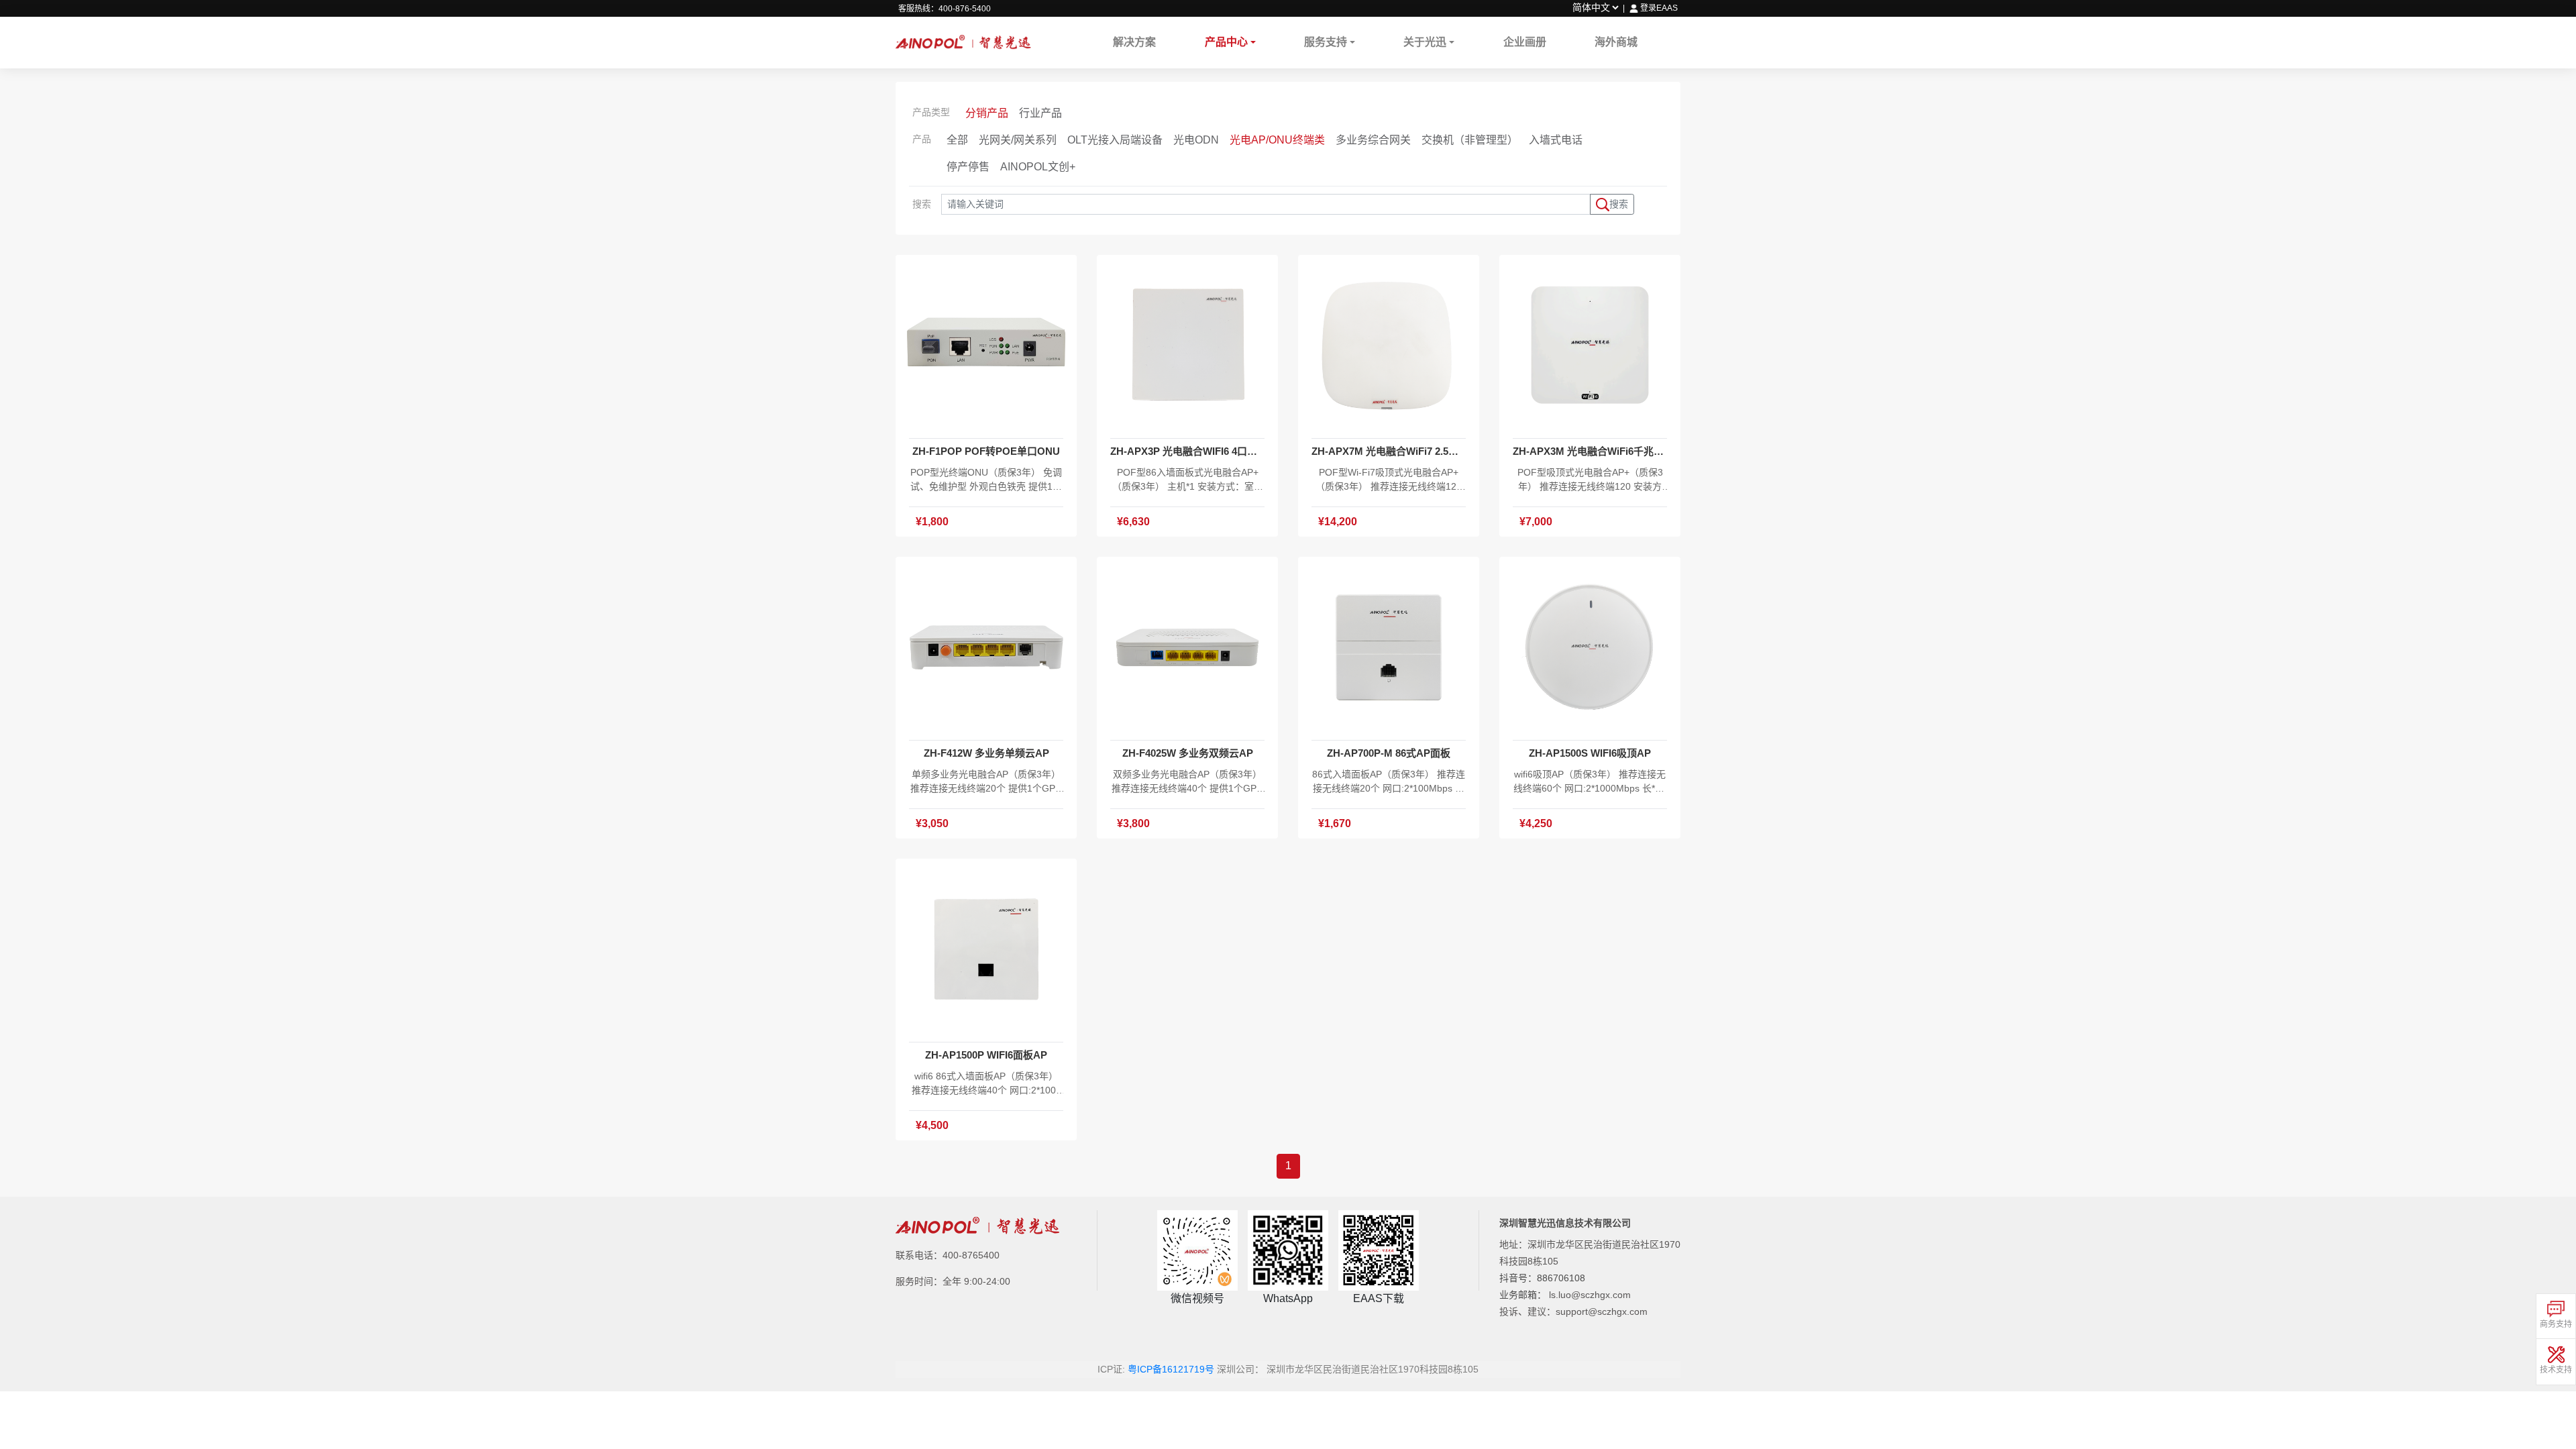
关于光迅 (1425, 42)
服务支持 (1326, 42)
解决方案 (1134, 42)
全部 (957, 140)
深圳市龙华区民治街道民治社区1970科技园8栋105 (1373, 1369)
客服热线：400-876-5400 (945, 9)
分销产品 (987, 113)
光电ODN (1196, 140)
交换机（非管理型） (1470, 140)
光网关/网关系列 (1018, 140)
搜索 (1619, 204)
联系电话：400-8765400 (948, 1255)
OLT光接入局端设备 (1115, 140)
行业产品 (1040, 113)
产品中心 (1226, 42)
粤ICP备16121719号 (1171, 1369)
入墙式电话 (1556, 140)
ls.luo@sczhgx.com (1590, 1295)
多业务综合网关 (1373, 140)
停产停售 (968, 167)
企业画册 (1525, 42)
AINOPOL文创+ (1038, 167)
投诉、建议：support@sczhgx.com (1573, 1311)
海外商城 (1616, 42)
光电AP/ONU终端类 (1277, 140)
